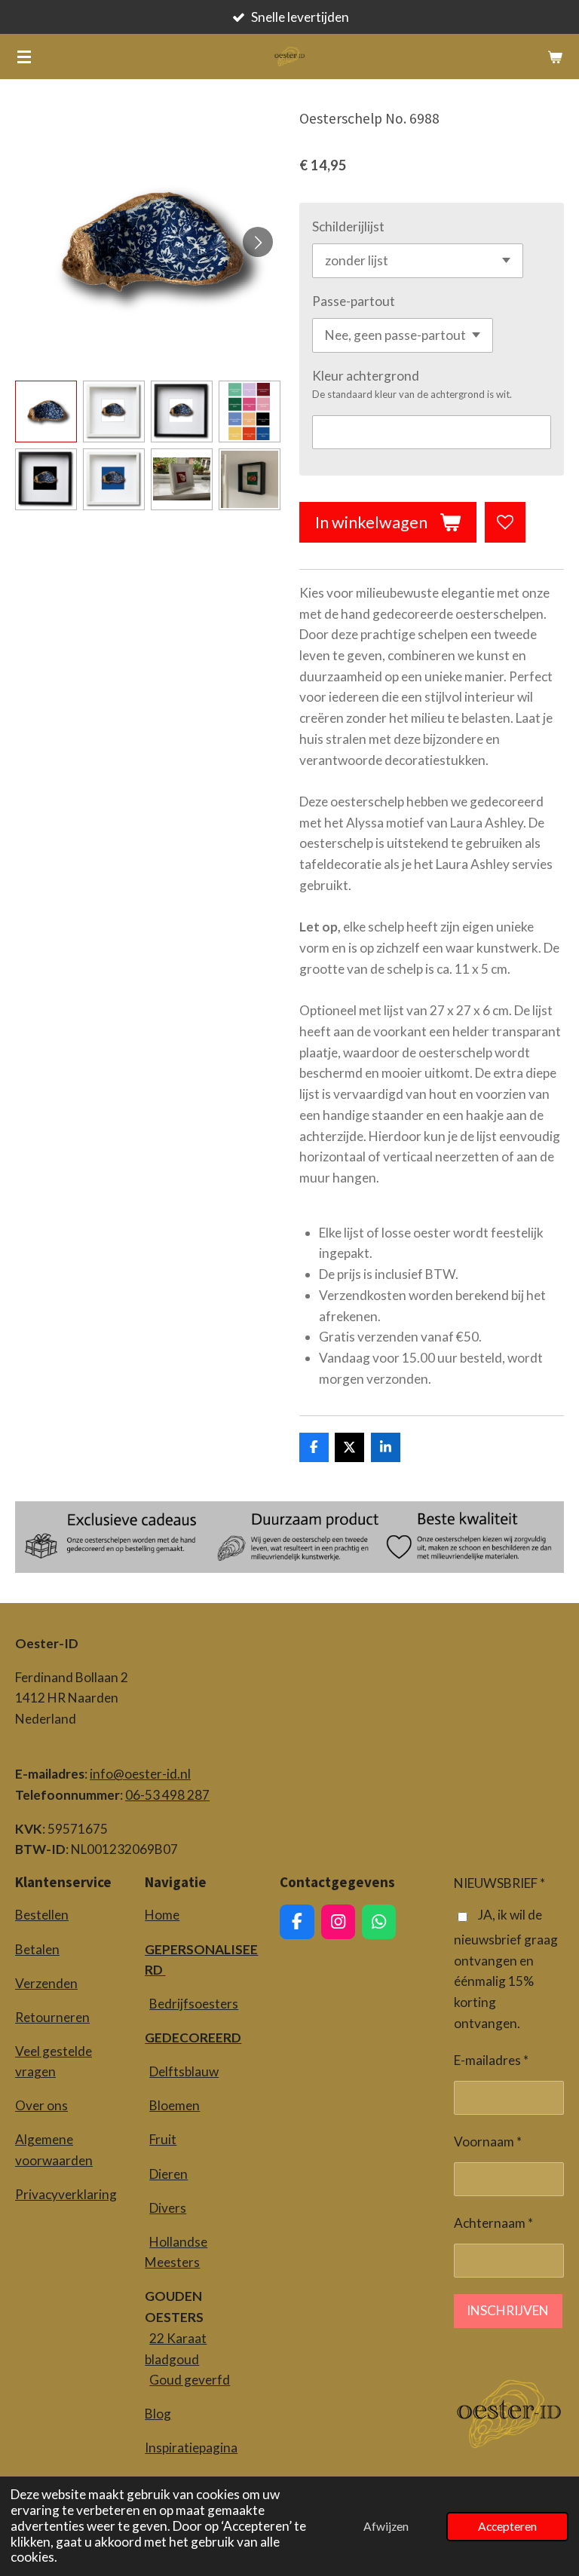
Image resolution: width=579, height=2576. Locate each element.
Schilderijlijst (348, 226)
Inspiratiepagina (191, 2448)
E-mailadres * (491, 2060)
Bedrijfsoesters (194, 2004)
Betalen (37, 1949)
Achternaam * (493, 2223)
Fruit (163, 2139)
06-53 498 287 (167, 1795)
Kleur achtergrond (366, 376)
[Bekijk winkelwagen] (555, 57)
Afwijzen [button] (386, 2526)
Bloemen (175, 2105)
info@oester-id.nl (140, 1774)
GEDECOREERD (193, 2038)
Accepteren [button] (507, 2526)
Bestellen (42, 1915)
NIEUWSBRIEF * (499, 1883)
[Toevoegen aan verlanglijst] (505, 522)
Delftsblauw (184, 2071)
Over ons (41, 2105)
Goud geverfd (190, 2380)
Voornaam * (488, 2142)
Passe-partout (354, 301)
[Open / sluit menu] (24, 57)
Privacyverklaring (66, 2194)
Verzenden (46, 1983)
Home (162, 1915)
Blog (158, 2414)
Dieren (168, 2174)
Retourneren (52, 2017)
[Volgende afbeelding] (258, 242)
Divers (168, 2208)
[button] (46, 411)
